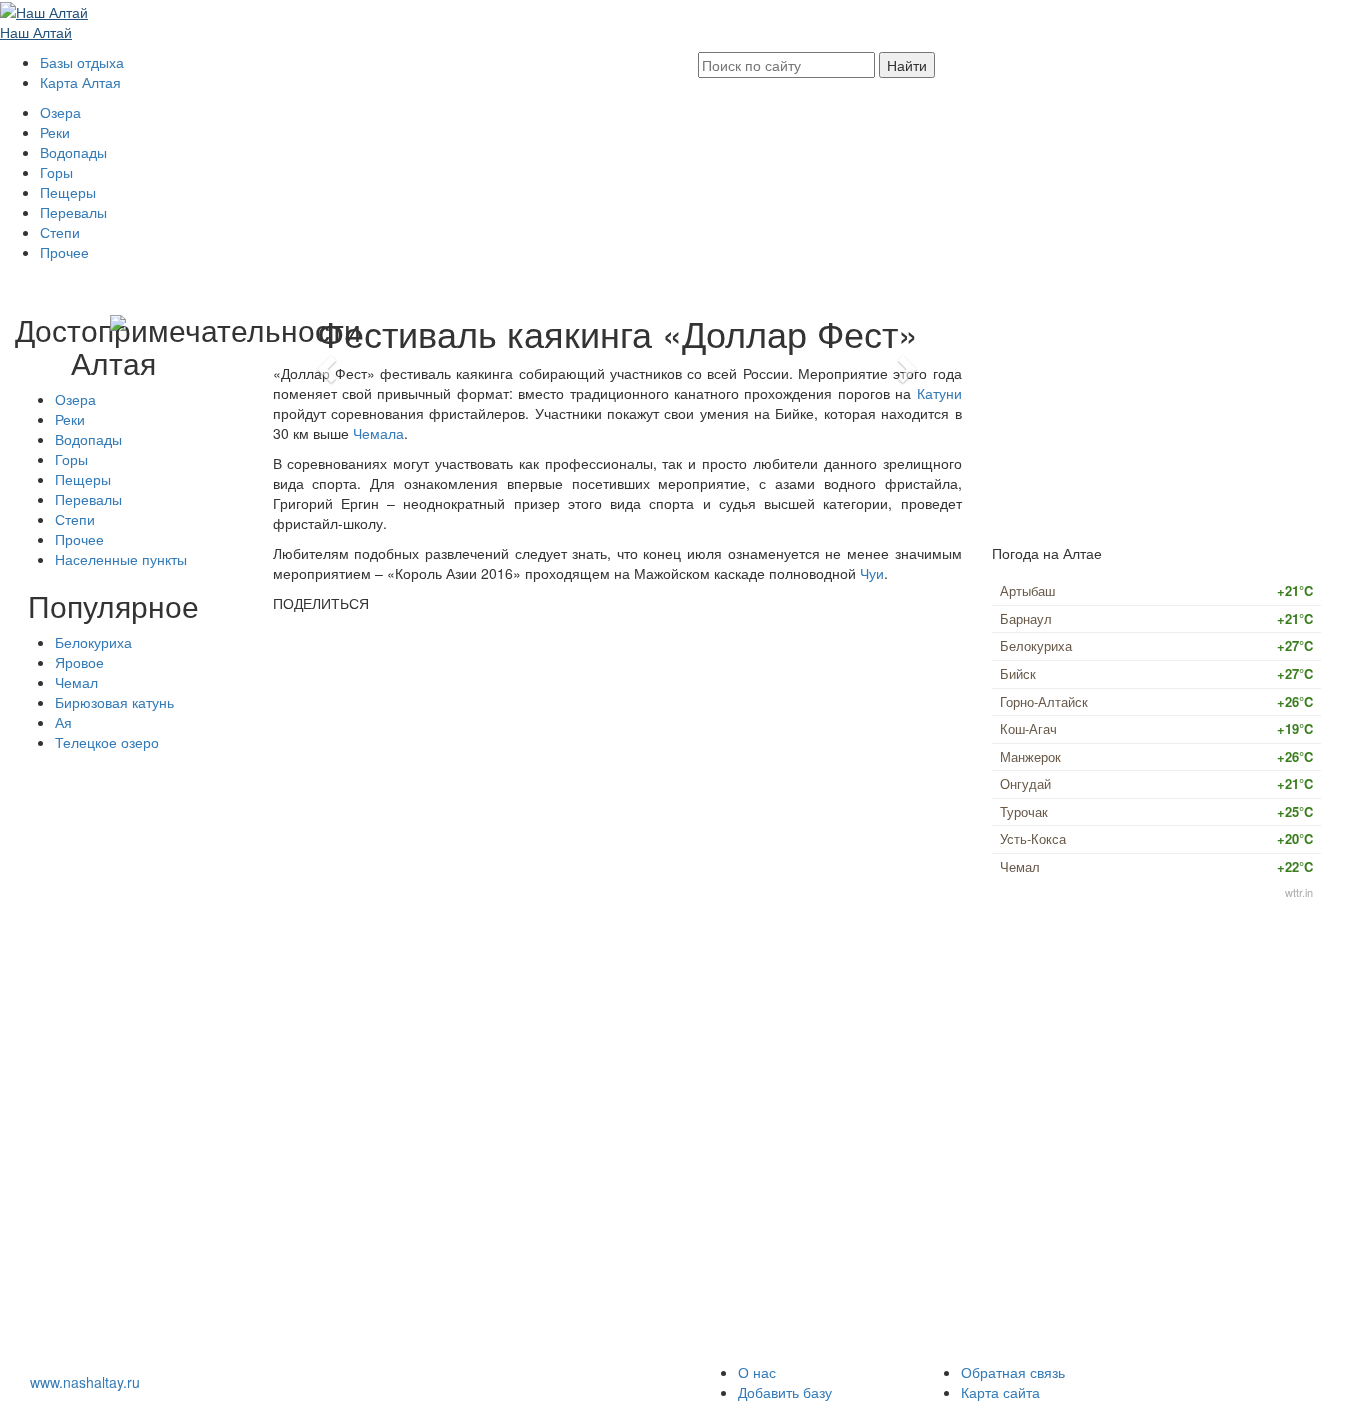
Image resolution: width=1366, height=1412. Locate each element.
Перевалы (73, 212)
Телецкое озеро (107, 742)
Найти (907, 65)
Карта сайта (1000, 1392)
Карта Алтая (80, 82)
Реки (55, 132)
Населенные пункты (121, 559)
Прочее (64, 252)
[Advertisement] (114, 1062)
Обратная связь (1013, 1372)
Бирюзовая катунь (114, 702)
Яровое (79, 662)
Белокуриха (93, 642)
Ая (63, 722)
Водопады (73, 152)
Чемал (76, 682)
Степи (60, 232)
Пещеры (68, 192)
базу (785, 1392)
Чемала (378, 433)
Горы (56, 172)
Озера (60, 112)
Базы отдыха (82, 62)
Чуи (872, 573)
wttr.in (1299, 892)
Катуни (939, 393)
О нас (757, 1372)
